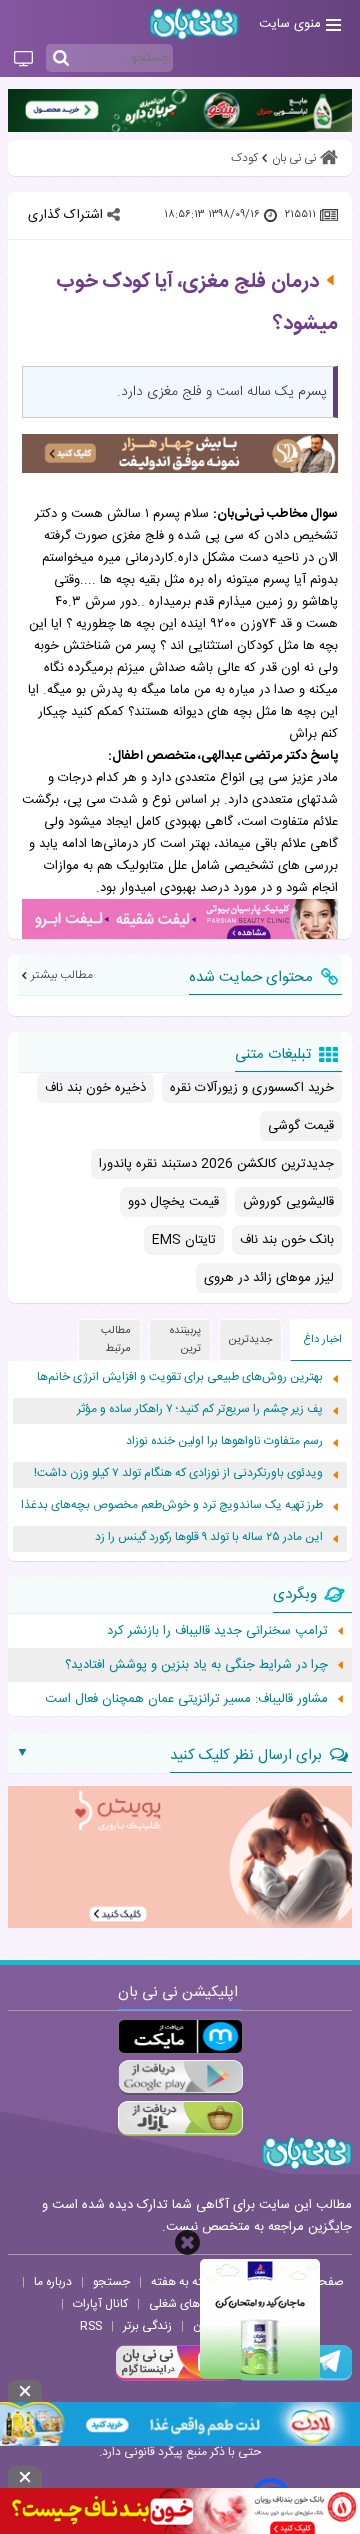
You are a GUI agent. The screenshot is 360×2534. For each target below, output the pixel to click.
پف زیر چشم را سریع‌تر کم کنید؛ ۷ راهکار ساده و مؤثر (200, 1409)
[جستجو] (61, 59)
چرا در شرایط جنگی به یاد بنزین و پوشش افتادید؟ (196, 1665)
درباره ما (53, 2282)
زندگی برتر (147, 2326)
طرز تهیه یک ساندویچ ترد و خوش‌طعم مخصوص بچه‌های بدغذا (172, 1505)
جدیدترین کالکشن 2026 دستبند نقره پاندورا (216, 1164)
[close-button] (187, 2242)
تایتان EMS (184, 1240)
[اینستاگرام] (174, 2378)
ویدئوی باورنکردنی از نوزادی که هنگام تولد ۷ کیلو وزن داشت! (178, 1473)
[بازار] (180, 2118)
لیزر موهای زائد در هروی (269, 1278)
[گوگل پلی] (180, 2077)
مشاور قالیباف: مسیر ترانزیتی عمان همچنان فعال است (186, 1699)
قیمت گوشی (301, 1126)
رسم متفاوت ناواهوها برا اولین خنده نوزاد (224, 1441)
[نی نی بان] (194, 23)
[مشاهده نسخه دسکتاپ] (23, 60)
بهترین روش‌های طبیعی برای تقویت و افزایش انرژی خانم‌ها (180, 1377)
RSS (91, 2326)
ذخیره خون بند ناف (95, 1088)
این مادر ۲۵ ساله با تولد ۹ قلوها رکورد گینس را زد (209, 1537)
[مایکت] (180, 2036)
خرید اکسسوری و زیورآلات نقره (252, 1088)
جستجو (111, 2282)
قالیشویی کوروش (288, 1202)
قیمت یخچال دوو (173, 1202)
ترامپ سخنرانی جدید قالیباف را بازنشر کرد (217, 1631)
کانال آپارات (100, 2304)
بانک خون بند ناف (287, 1240)
